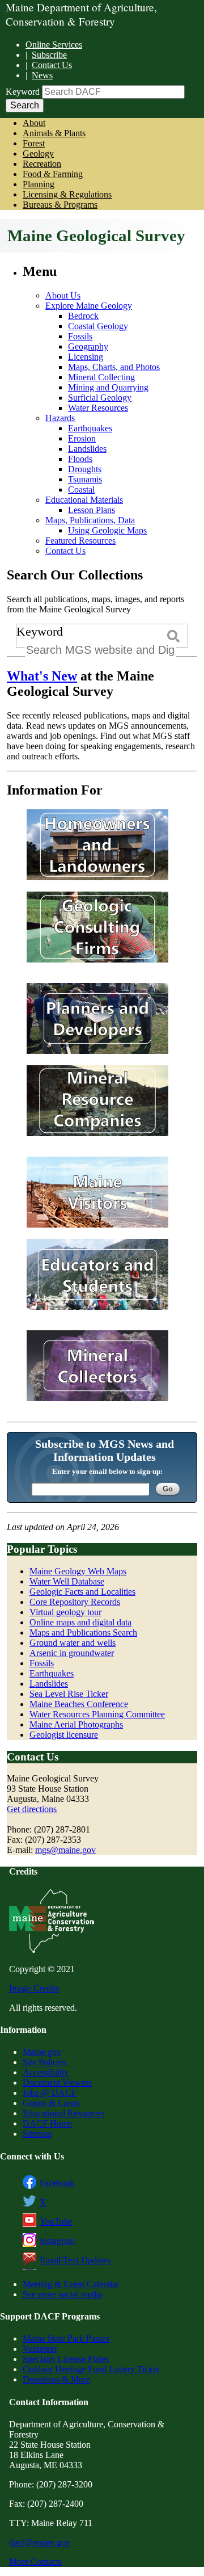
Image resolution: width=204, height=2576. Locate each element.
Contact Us (52, 65)
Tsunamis (85, 479)
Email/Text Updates (75, 2260)
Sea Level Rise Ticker (69, 1694)
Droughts (85, 469)
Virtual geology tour (65, 1612)
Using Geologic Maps (107, 530)
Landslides (87, 449)
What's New (42, 676)
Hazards (60, 418)
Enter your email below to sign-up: (107, 1471)
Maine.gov (42, 2052)
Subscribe (49, 55)
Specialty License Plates (66, 2359)
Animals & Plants (54, 133)
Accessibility (46, 2072)
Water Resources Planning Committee (97, 1714)
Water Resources (98, 408)
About (34, 123)
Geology (38, 154)
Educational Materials (84, 500)
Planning (39, 184)
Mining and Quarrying (108, 387)
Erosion (82, 438)
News (42, 75)
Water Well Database (67, 1581)
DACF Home (47, 2123)
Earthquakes (90, 428)
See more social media (63, 2294)
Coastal (81, 489)
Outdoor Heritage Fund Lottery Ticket (91, 2369)
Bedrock (83, 316)
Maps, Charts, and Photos (114, 367)
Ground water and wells (73, 1643)
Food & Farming (53, 174)
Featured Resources (80, 541)
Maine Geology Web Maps (78, 1571)
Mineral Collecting (101, 377)
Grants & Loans (51, 2103)
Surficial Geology (100, 398)
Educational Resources (63, 2113)
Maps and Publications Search (83, 1632)
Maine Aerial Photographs (76, 1724)
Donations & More (56, 2379)
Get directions (32, 1809)
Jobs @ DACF (50, 2093)
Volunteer (40, 2349)
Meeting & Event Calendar (71, 2284)
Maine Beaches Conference (79, 1704)
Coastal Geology (98, 326)
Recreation (42, 164)
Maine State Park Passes (66, 2338)
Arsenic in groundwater (72, 1653)
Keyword (23, 92)
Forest (34, 143)
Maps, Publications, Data (90, 520)
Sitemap (37, 2134)
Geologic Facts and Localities (82, 1592)
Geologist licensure (64, 1735)
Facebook (57, 2183)
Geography (88, 346)
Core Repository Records (75, 1602)
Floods (80, 459)
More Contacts (35, 2562)
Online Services (54, 45)
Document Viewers (57, 2083)
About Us (63, 295)
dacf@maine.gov (40, 2542)
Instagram (57, 2241)
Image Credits (34, 1988)
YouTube (56, 2222)
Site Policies (44, 2062)
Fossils (80, 336)
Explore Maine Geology (89, 306)
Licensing (86, 357)
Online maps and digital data (80, 1622)
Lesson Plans (92, 510)
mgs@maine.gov (65, 1850)
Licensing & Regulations (67, 194)
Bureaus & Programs (60, 205)
